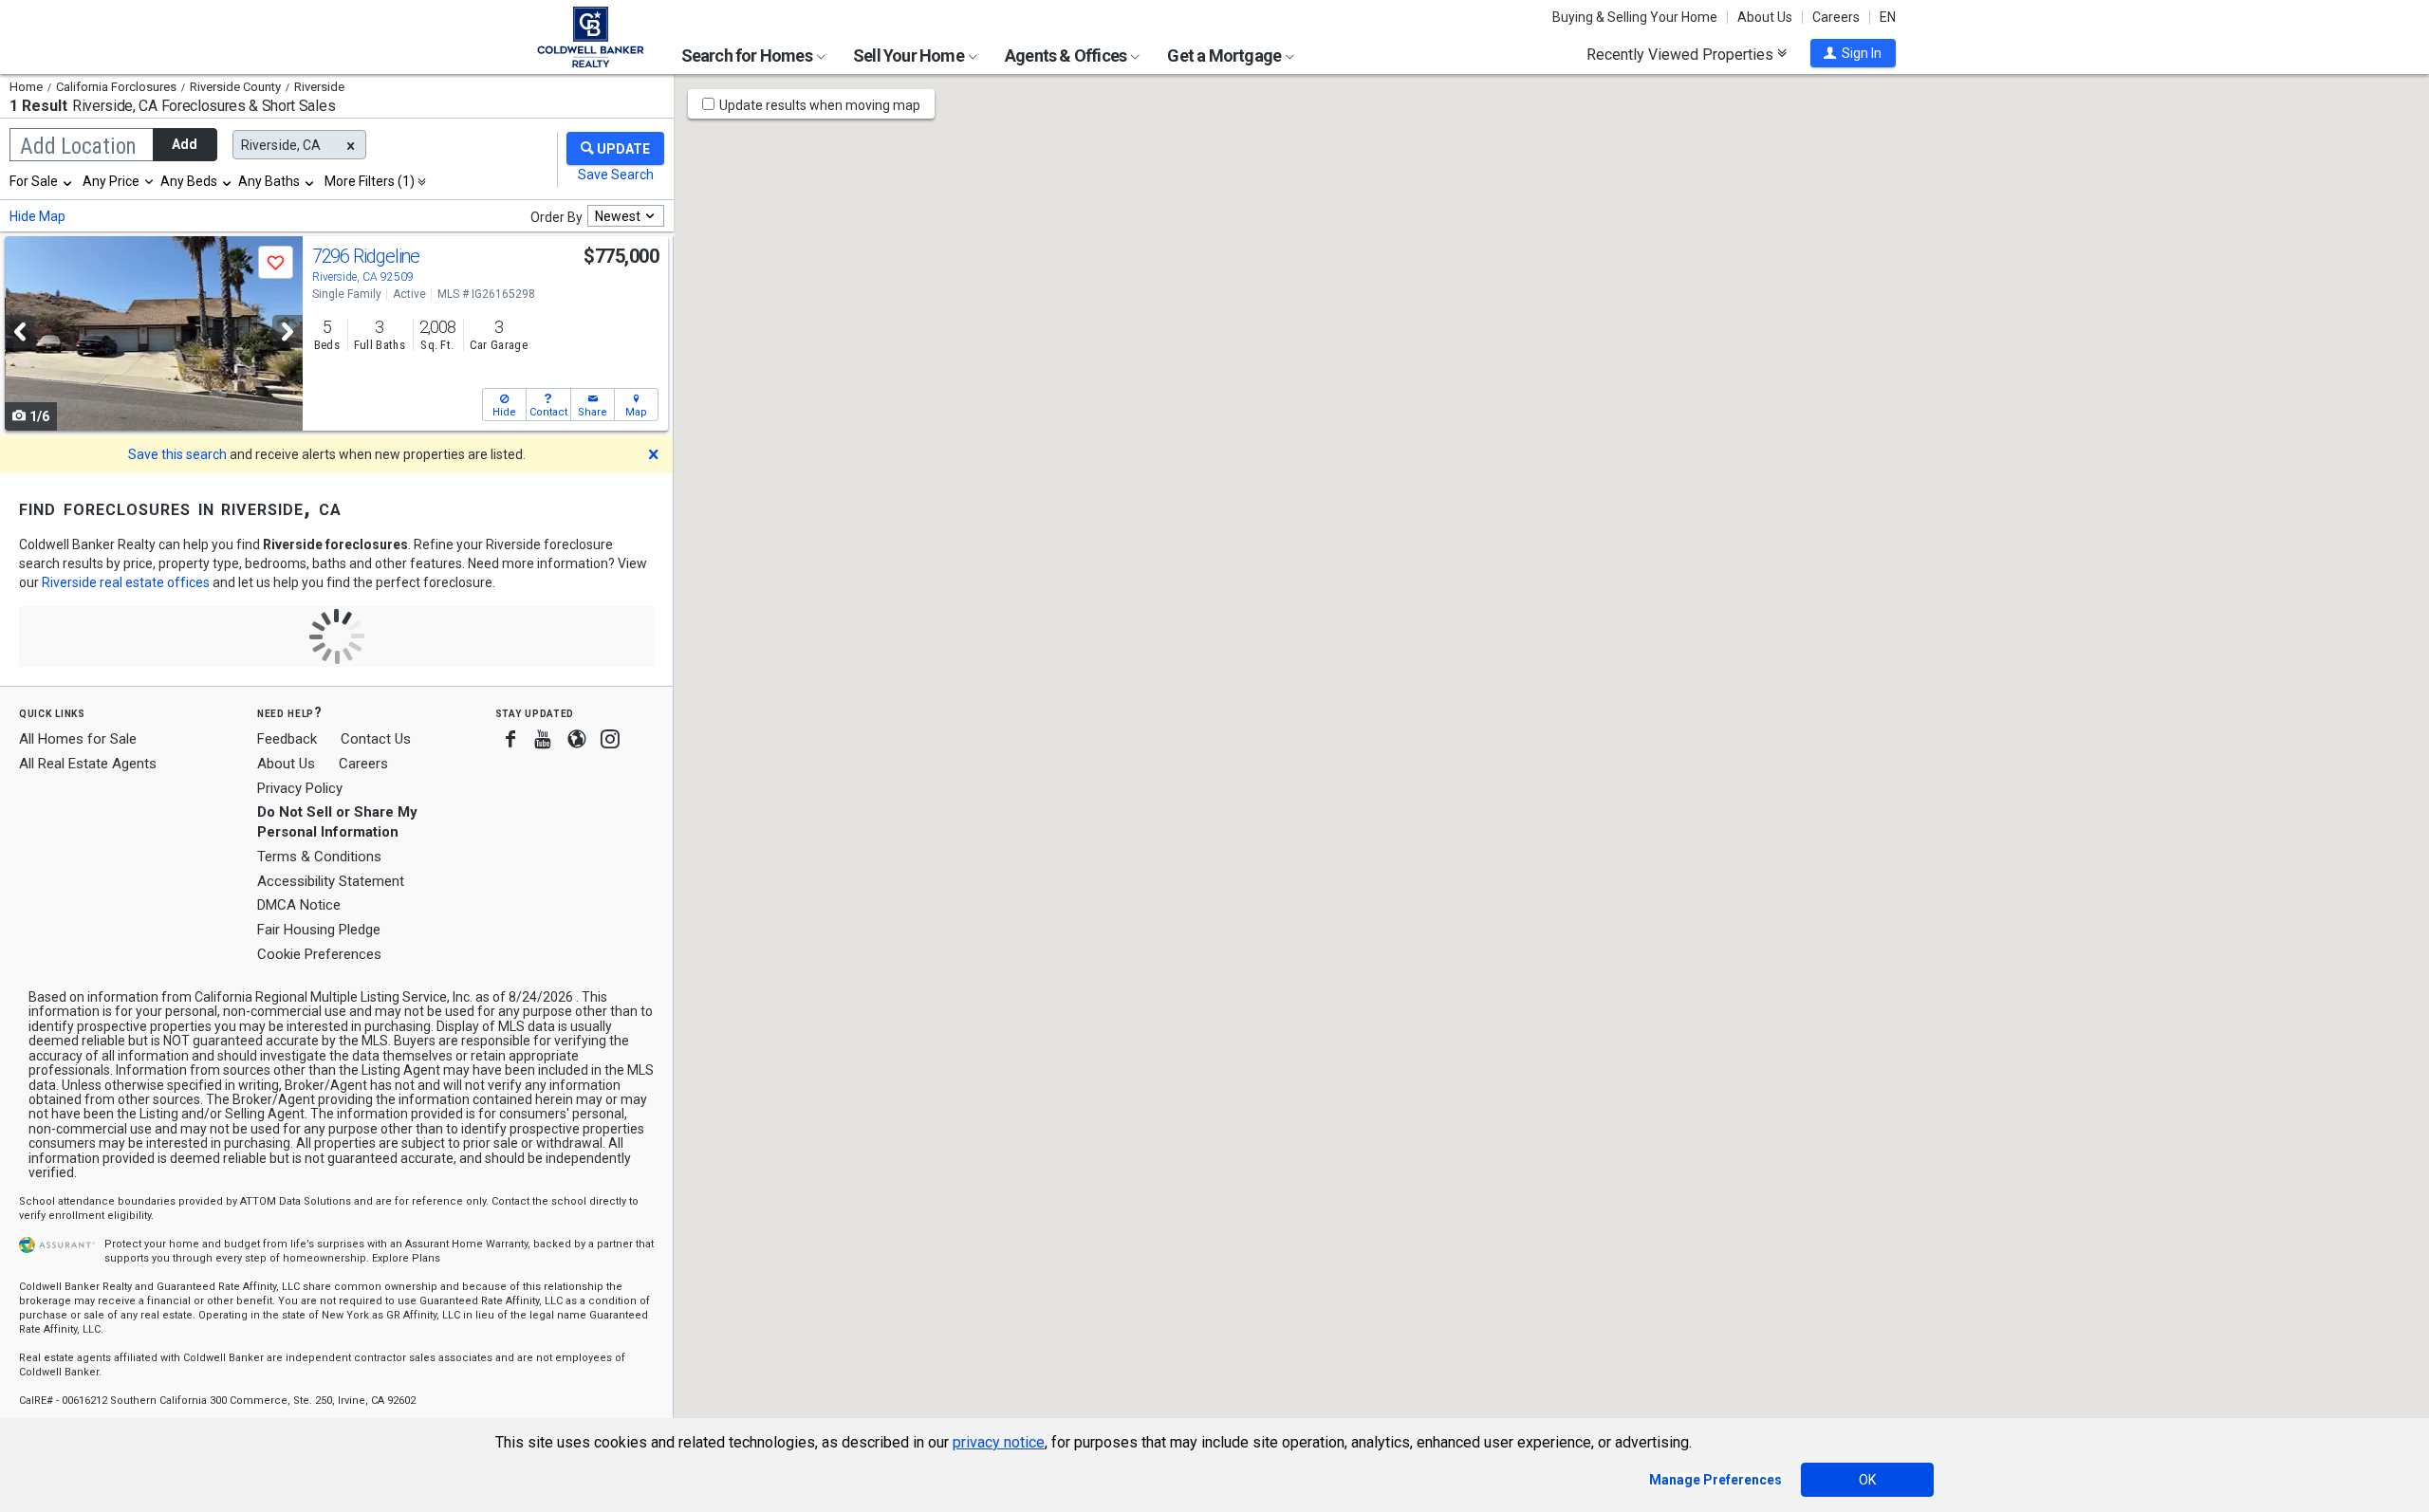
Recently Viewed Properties (1682, 54)
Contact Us (376, 739)
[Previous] (20, 332)
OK (1867, 1480)
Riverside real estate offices (126, 582)
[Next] (287, 332)
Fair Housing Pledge (319, 930)
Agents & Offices (1067, 55)
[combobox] (42, 181)
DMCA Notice (299, 905)
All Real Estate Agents (88, 764)
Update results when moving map (820, 105)
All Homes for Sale (78, 739)
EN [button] (1888, 17)
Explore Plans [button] (406, 1258)
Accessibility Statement (331, 881)
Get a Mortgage (1225, 55)
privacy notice (999, 1442)
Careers (1836, 17)
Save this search (177, 454)
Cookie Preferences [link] (319, 954)
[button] (1853, 53)
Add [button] (185, 144)
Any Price (111, 181)
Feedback (287, 739)
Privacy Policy (300, 788)
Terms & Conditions (319, 857)
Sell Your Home (910, 55)
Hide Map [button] (37, 216)
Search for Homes (748, 55)
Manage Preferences (1715, 1480)
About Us (1765, 17)
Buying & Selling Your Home (1635, 17)
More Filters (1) (370, 181)
